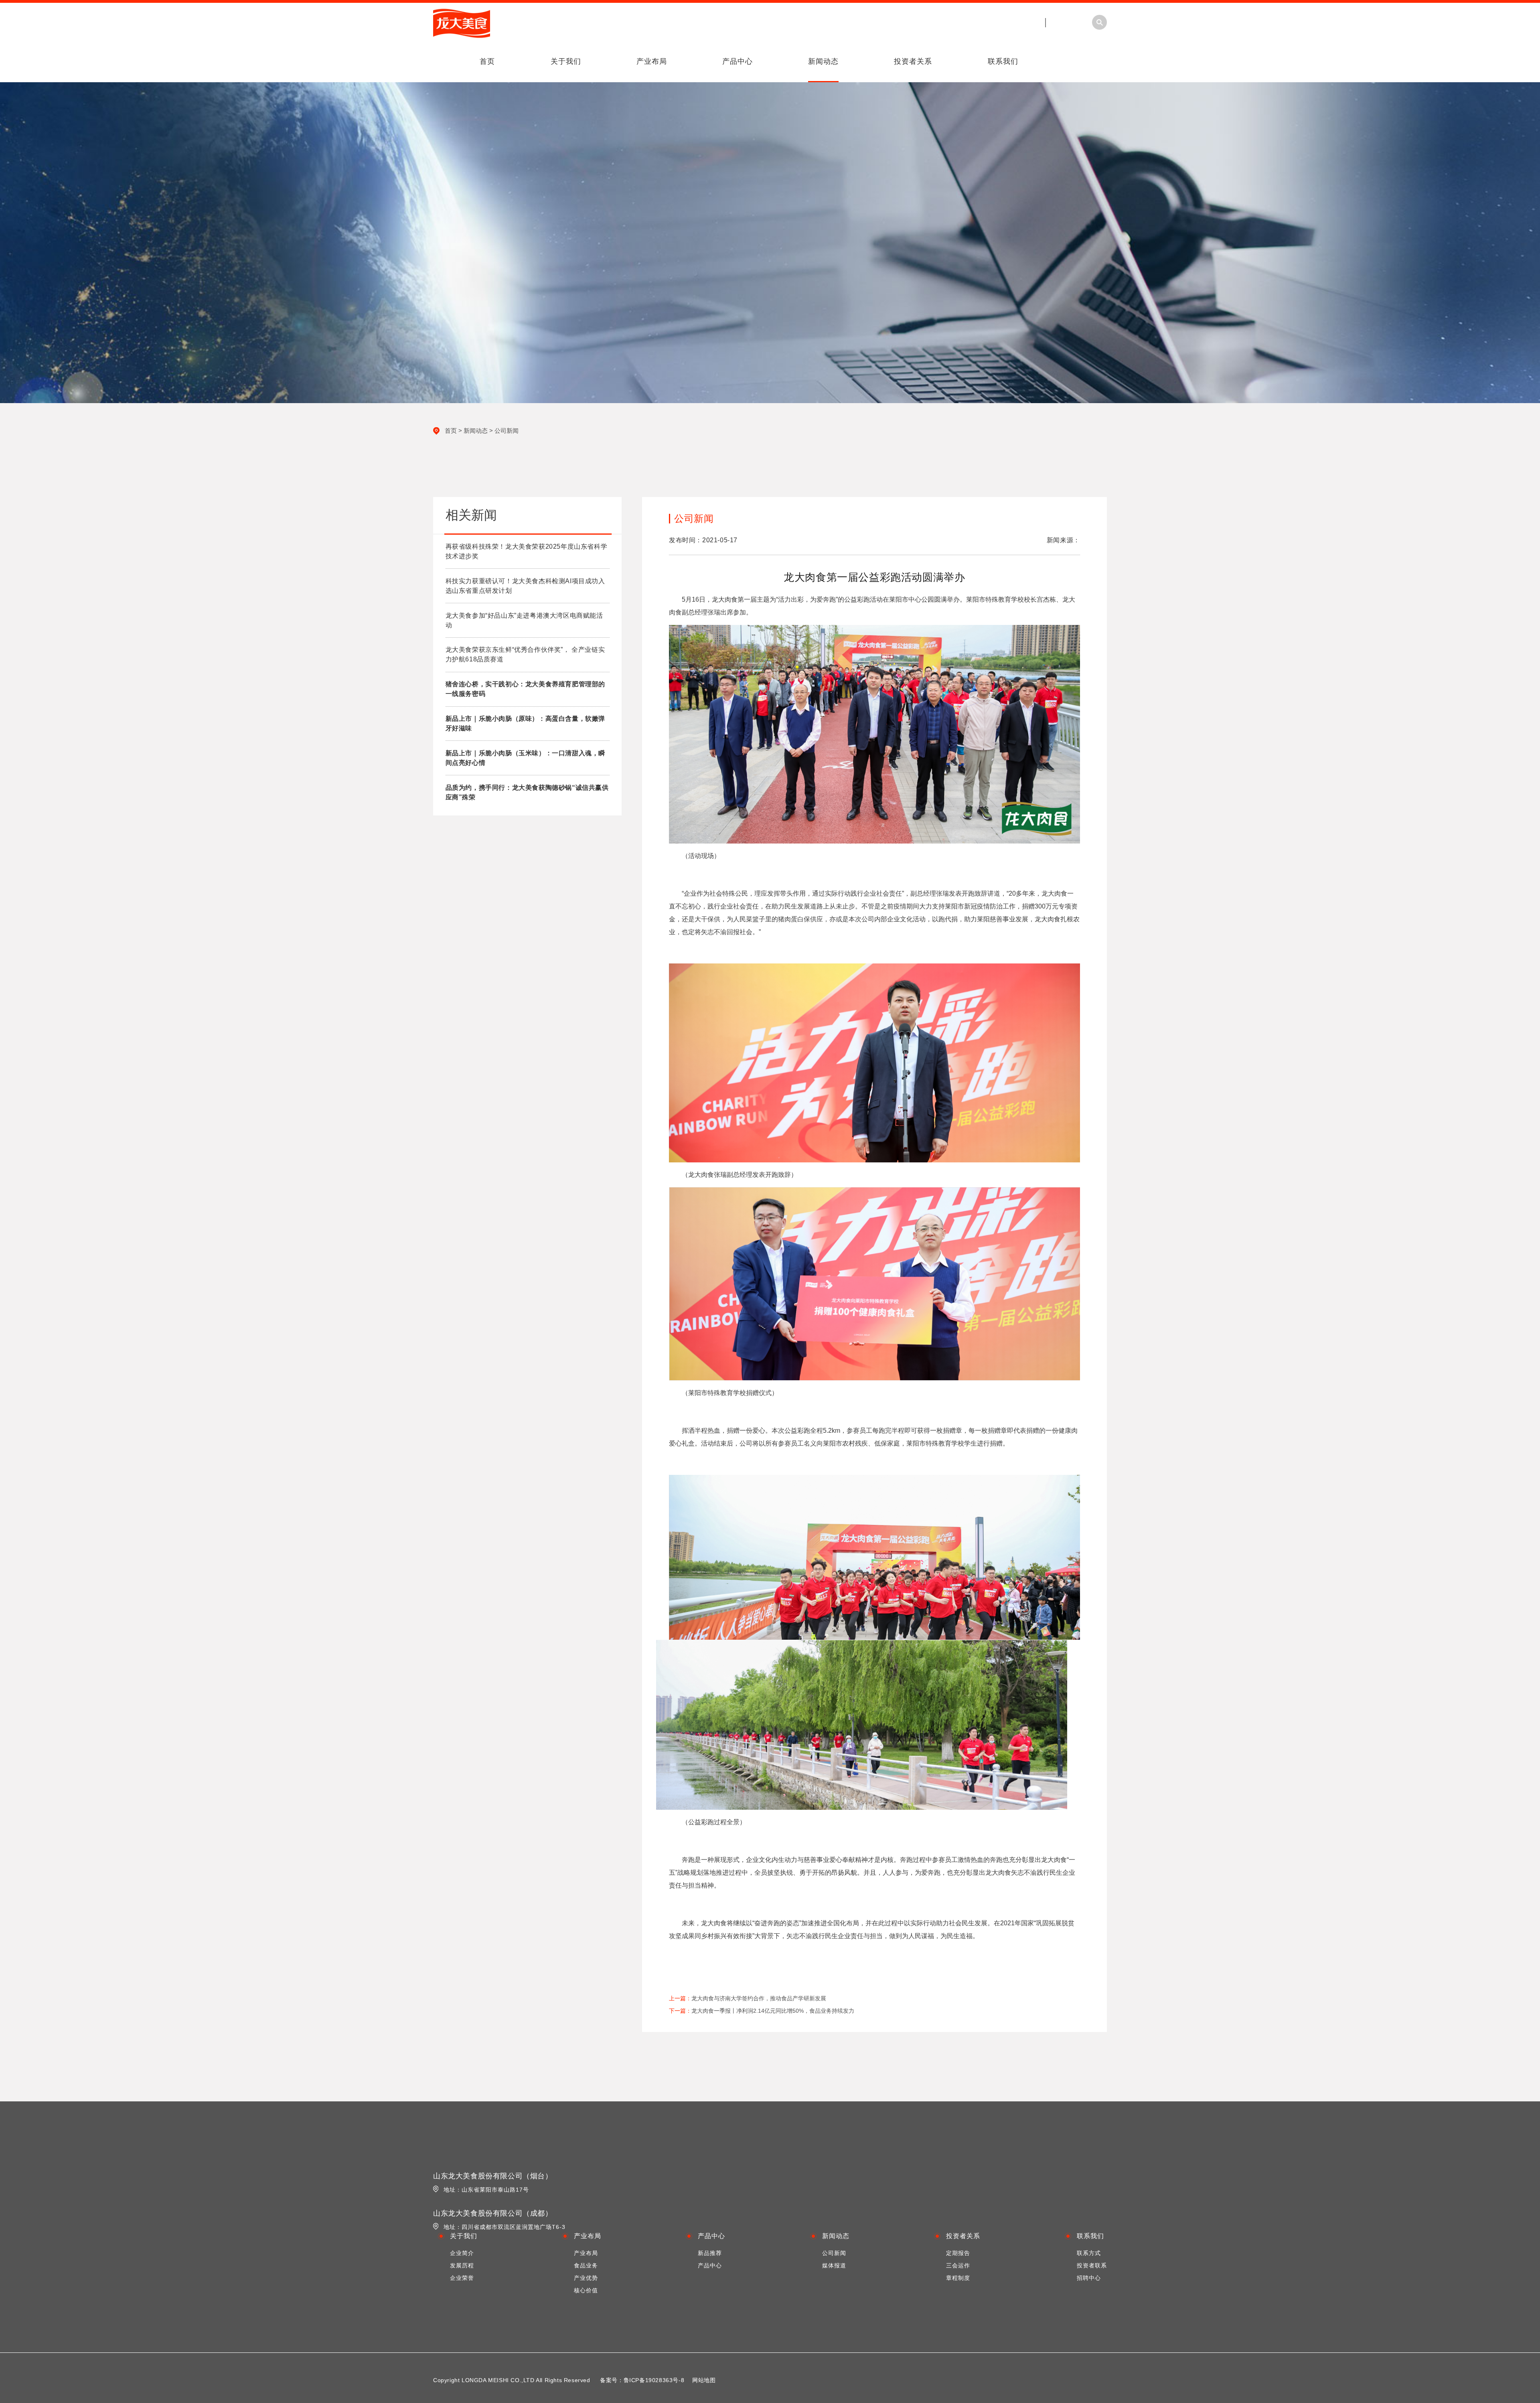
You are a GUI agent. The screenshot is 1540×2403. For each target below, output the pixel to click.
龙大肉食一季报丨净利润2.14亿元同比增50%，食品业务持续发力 (773, 2011)
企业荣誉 (462, 2278)
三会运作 (958, 2265)
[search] (1192, 73)
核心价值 (586, 2290)
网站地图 (704, 2380)
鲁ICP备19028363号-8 (654, 2380)
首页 (487, 61)
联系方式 (1089, 2253)
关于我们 (566, 61)
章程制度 (958, 2278)
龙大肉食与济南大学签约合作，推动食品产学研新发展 (759, 1998)
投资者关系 (913, 61)
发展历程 (462, 2265)
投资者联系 (1092, 2265)
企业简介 (462, 2253)
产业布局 (652, 61)
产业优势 (586, 2278)
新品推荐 (710, 2253)
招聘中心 (1089, 2278)
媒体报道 (834, 2265)
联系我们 (1003, 61)
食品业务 (586, 2265)
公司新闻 (507, 431)
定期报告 (958, 2253)
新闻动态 (823, 61)
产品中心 (738, 61)
